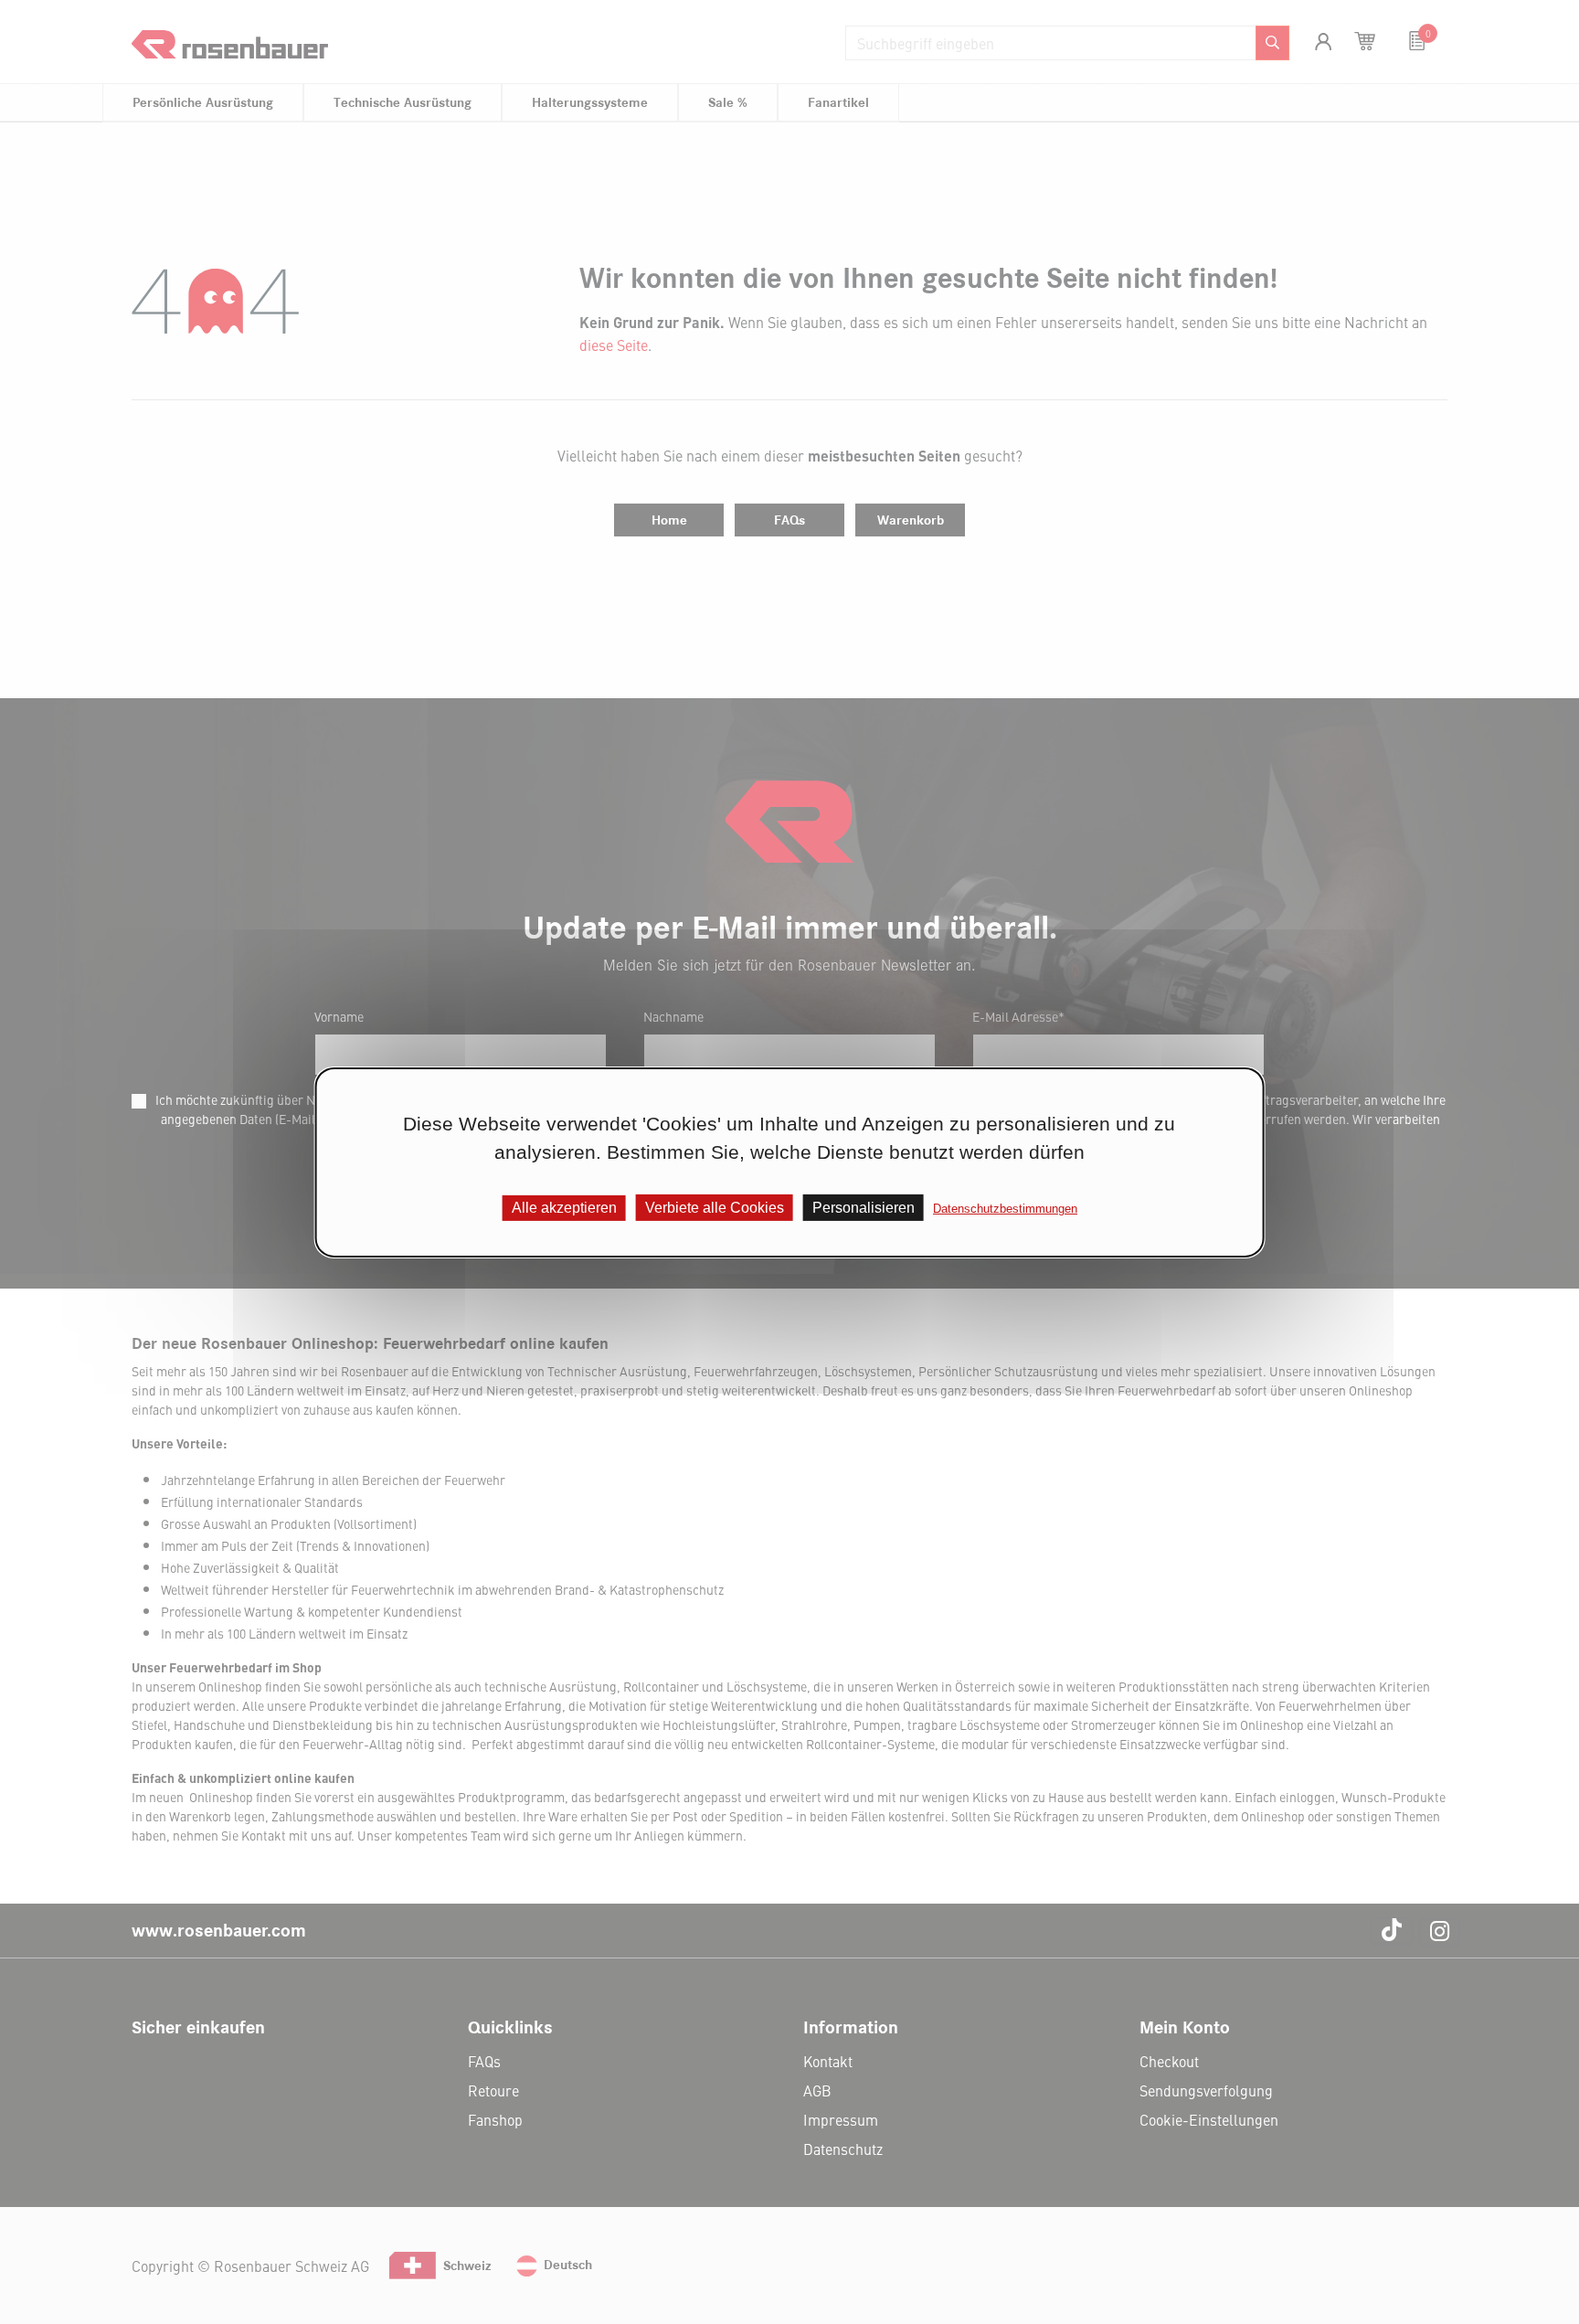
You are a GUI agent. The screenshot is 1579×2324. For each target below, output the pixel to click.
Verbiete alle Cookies (715, 1207)
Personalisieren (864, 1207)
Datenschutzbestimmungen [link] (1005, 1208)
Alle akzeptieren (564, 1207)
